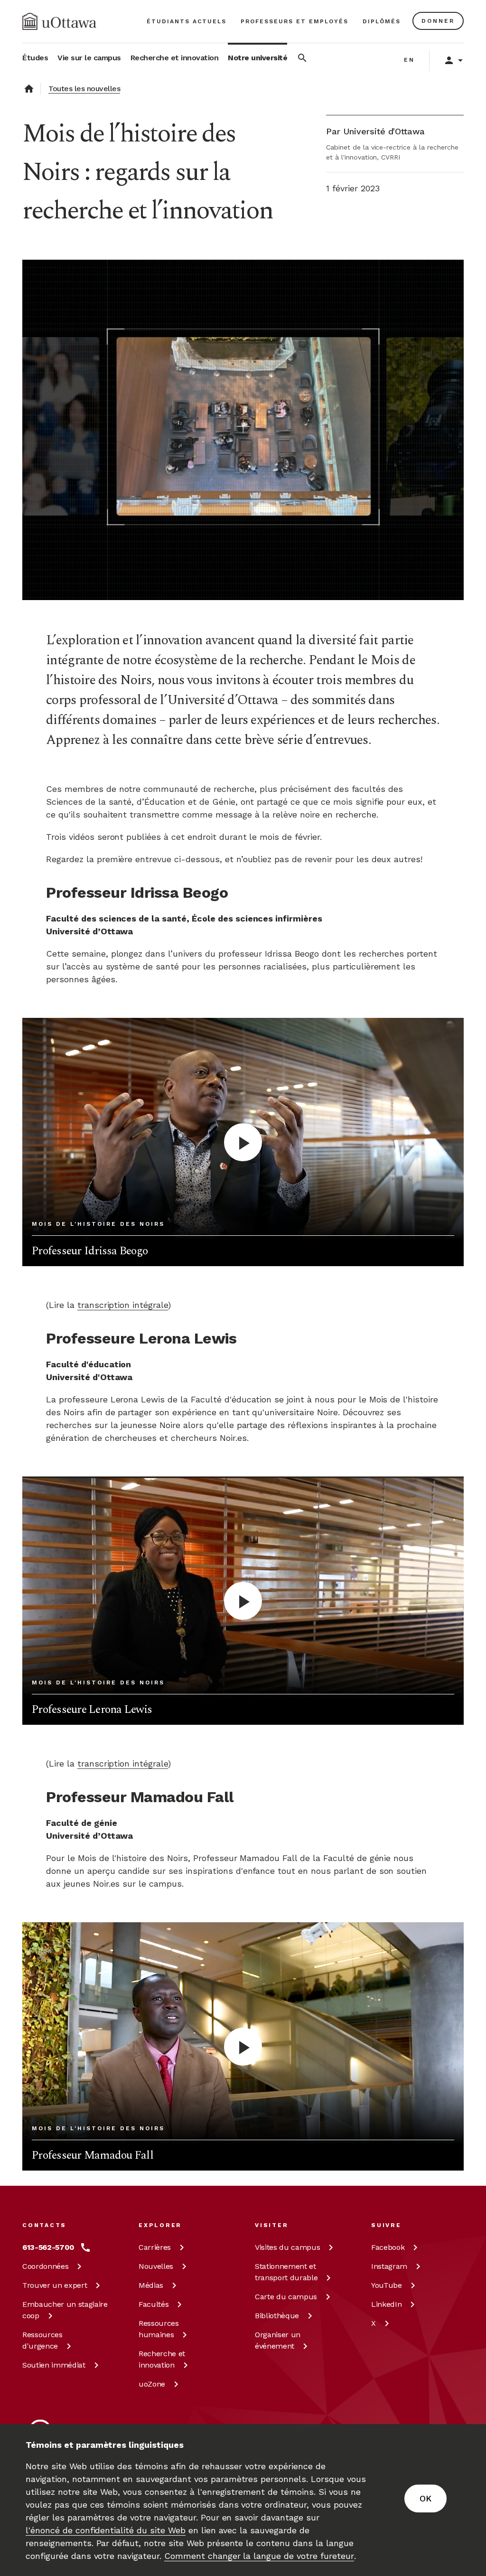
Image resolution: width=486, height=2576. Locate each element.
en (409, 60)
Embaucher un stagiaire (65, 2310)
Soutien (54, 2365)
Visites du (287, 2247)
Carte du (286, 2297)
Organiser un (278, 2340)
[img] (59, 21)
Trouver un (55, 2285)
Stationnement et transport (286, 2272)
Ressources (42, 2340)
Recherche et (162, 2359)
